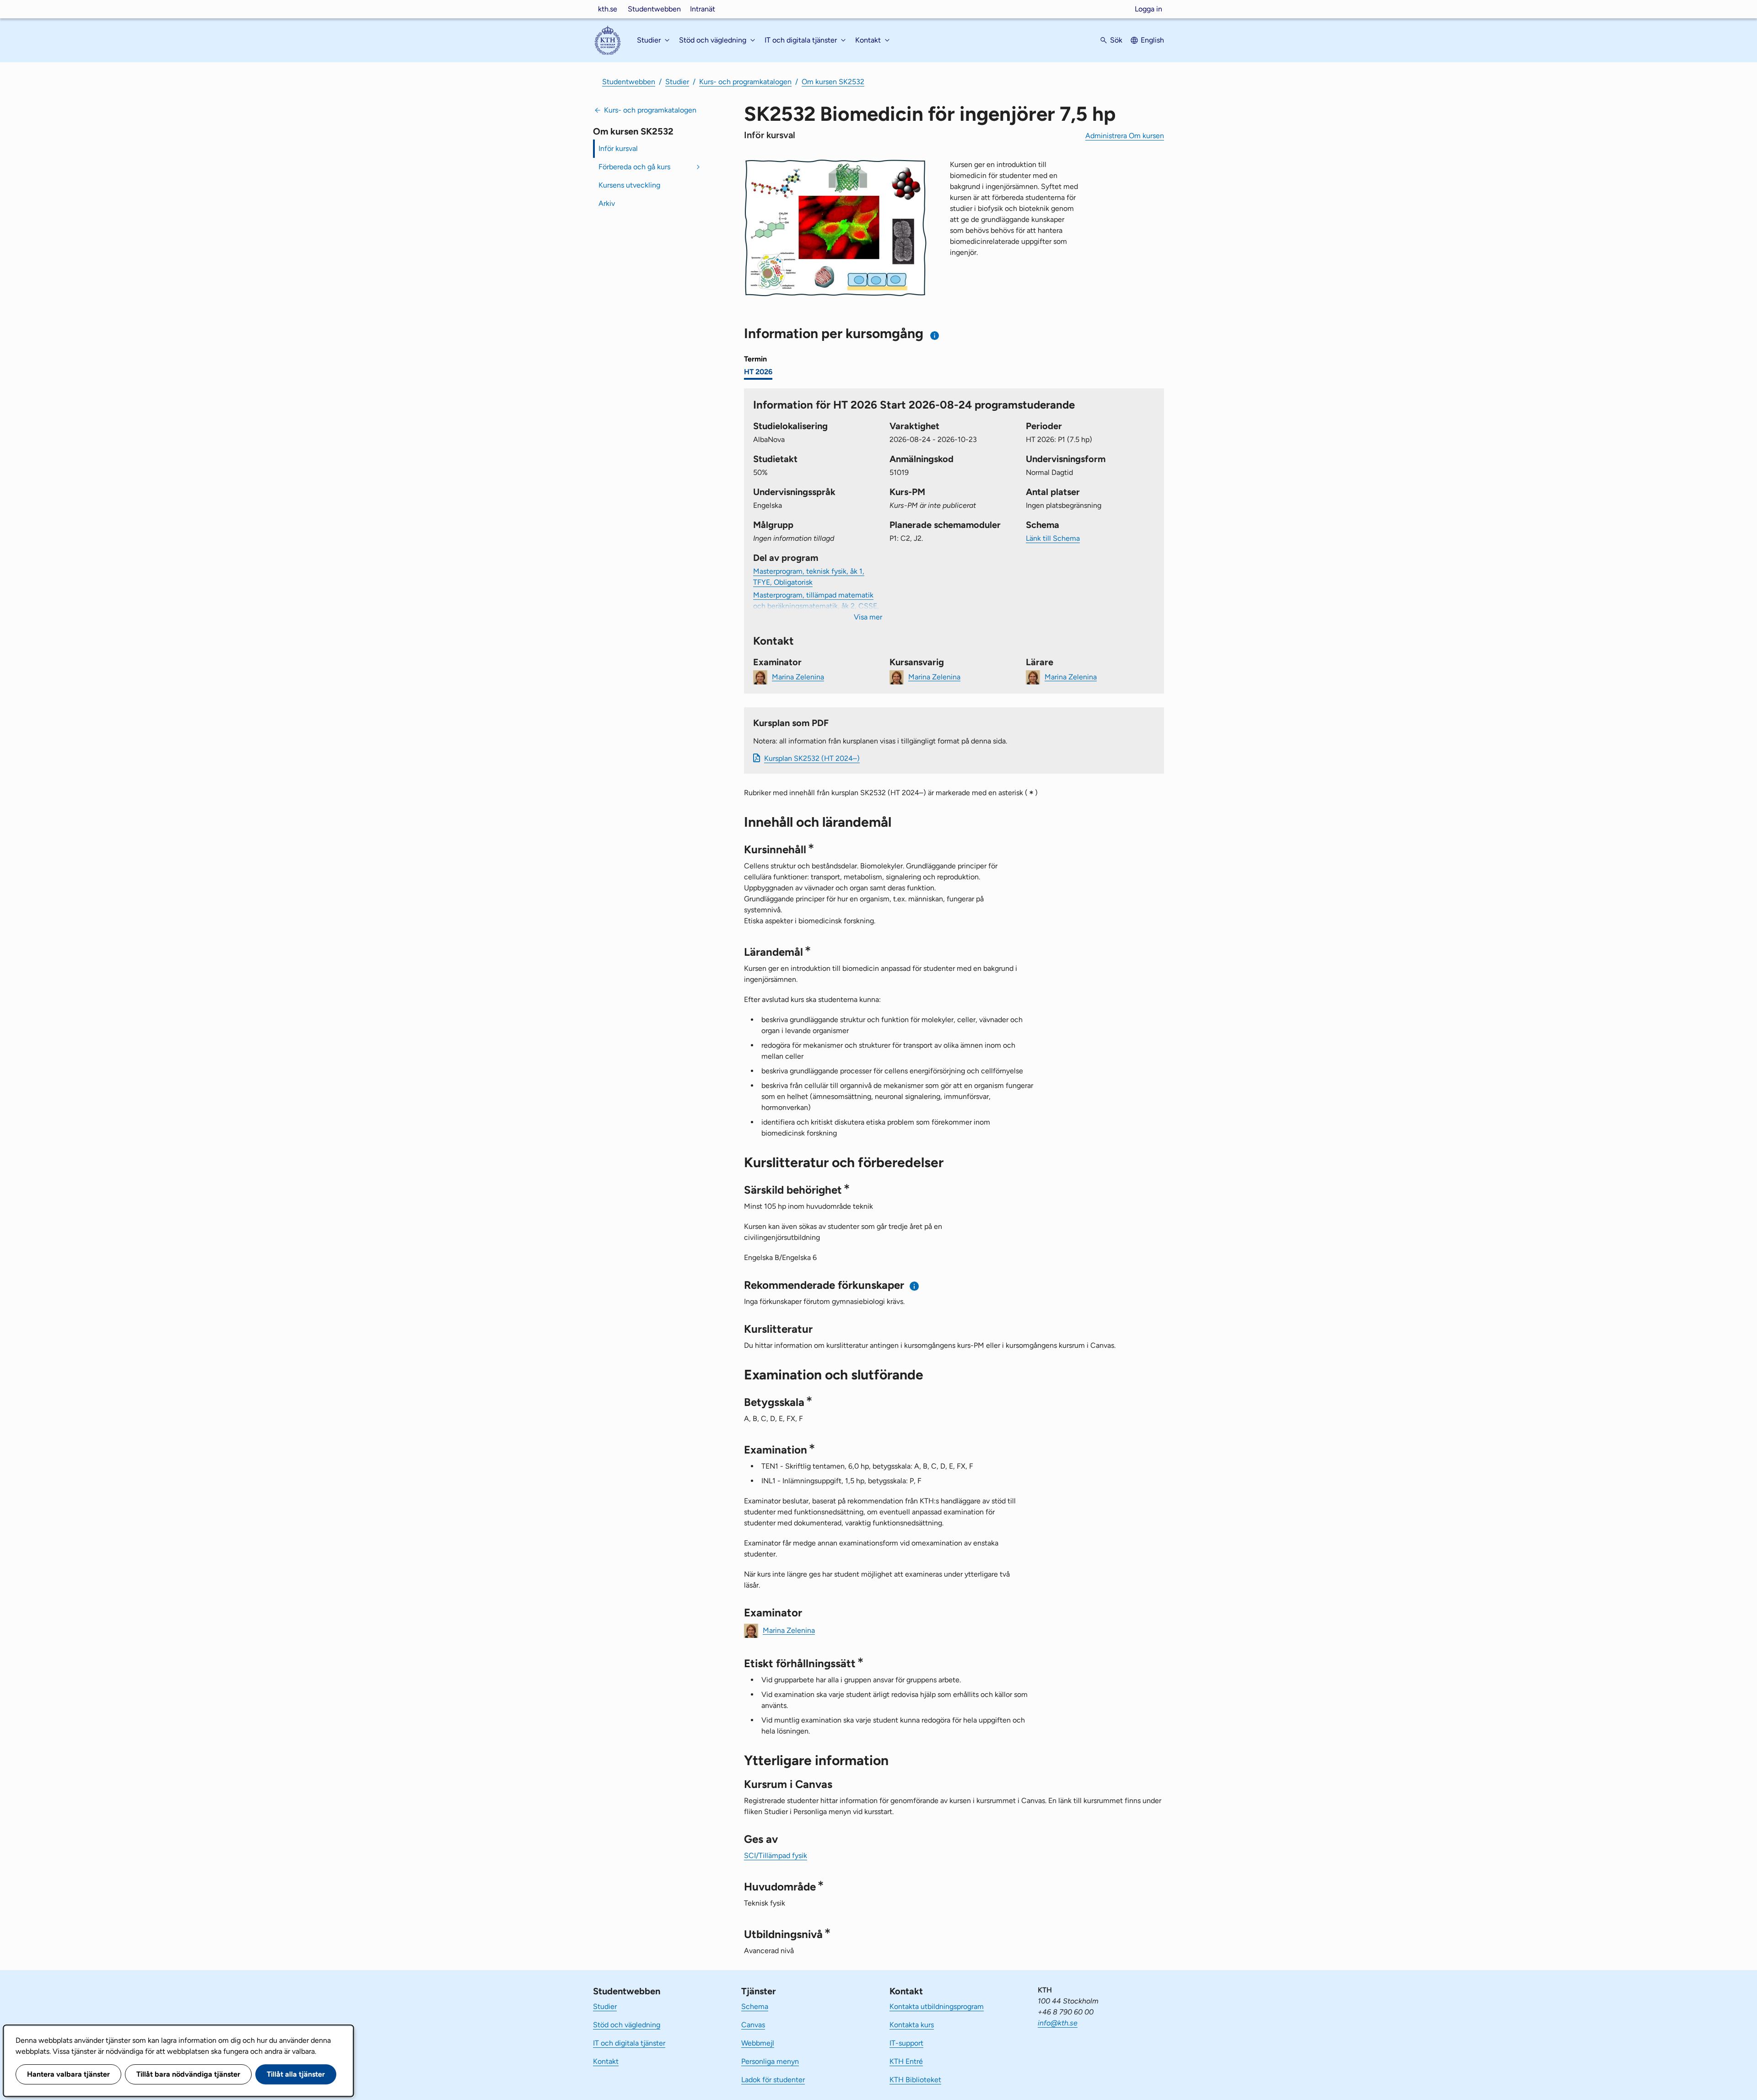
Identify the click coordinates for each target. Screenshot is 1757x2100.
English (1152, 40)
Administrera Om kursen (1125, 136)
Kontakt (606, 2061)
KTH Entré (906, 2061)
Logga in (1148, 9)
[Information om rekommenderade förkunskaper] (914, 1286)
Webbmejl (758, 2043)
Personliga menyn (770, 2061)
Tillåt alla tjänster (296, 2074)
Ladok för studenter (773, 2080)
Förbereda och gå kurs (634, 167)
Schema (755, 2006)
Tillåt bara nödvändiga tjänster (188, 2074)
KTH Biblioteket (915, 2080)
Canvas (753, 2025)
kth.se (608, 9)
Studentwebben (654, 9)
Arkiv (607, 203)
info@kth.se (1058, 2023)
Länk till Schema (1053, 538)
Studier (677, 82)
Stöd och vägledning (627, 2025)
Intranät (703, 9)
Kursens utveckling (629, 185)
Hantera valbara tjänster (68, 2074)
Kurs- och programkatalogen (745, 82)
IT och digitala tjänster (629, 2043)
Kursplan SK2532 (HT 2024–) (812, 758)
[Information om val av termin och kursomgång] (935, 336)
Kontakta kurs (912, 2025)
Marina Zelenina (798, 676)
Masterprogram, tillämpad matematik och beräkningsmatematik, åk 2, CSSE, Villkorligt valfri (816, 606)
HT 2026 (758, 372)
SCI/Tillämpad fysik (776, 1855)
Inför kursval (618, 148)
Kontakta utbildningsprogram (937, 2006)
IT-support (906, 2043)
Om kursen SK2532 (833, 82)
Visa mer (868, 617)
